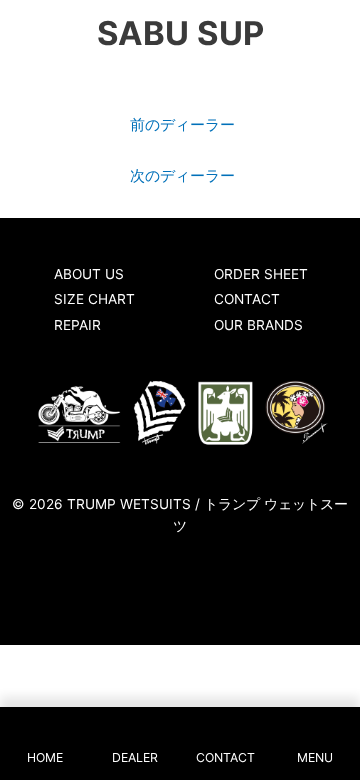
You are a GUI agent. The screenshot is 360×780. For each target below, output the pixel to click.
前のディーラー (182, 125)
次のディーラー (182, 176)
